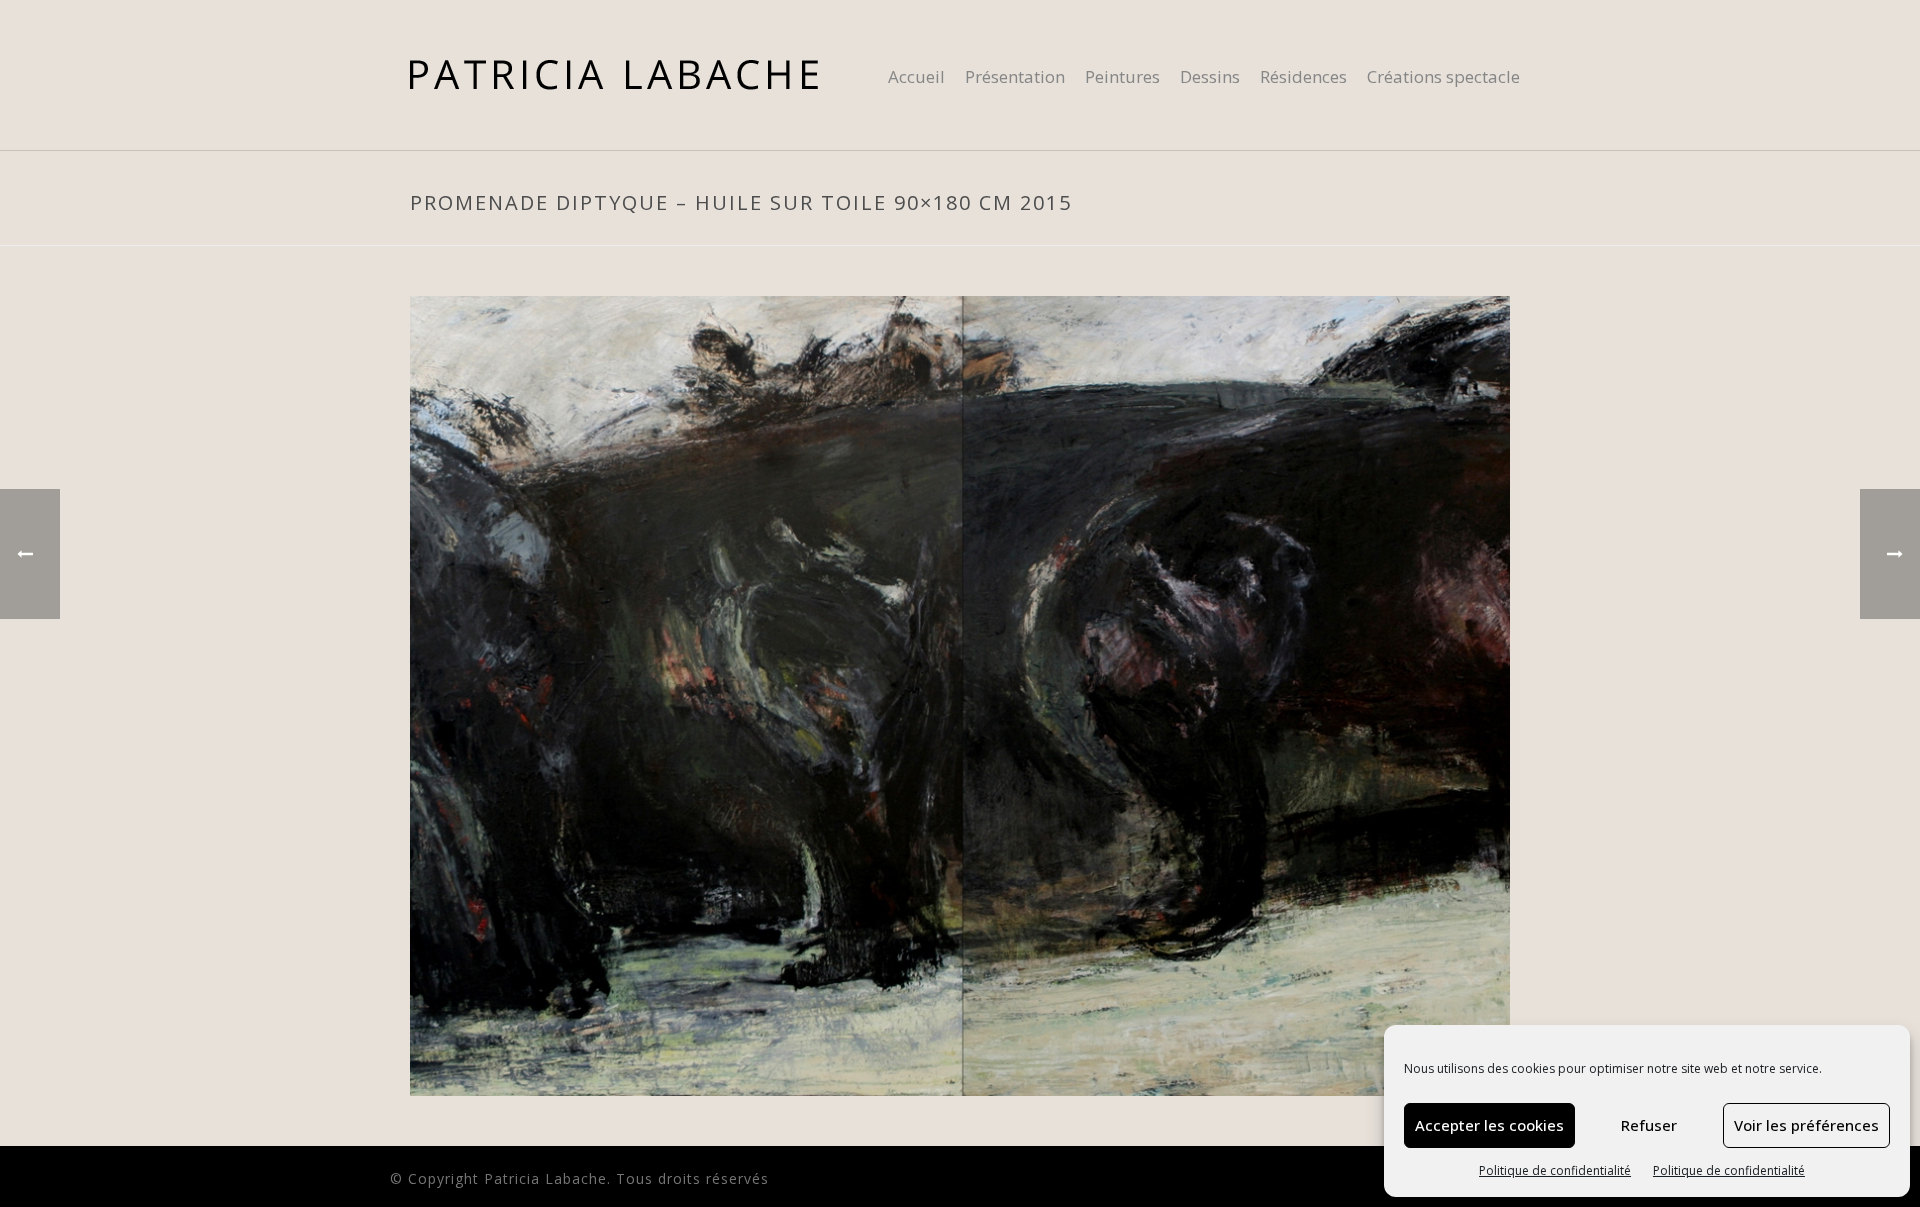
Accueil (916, 76)
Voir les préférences (1806, 1125)
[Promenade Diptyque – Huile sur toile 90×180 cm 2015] (960, 694)
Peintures (1122, 76)
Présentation (1015, 76)
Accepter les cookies (1489, 1125)
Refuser (1649, 1125)
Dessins (1210, 76)
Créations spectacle (1443, 76)
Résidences (1303, 76)
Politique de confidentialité (1555, 1170)
